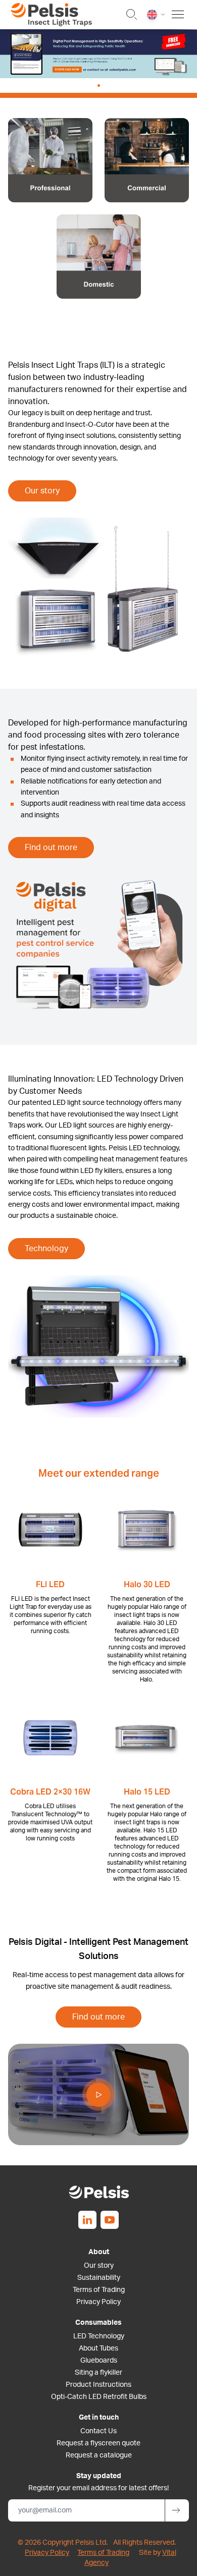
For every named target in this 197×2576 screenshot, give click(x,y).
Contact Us (98, 2431)
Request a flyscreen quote (98, 2443)
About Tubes (98, 2348)
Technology (46, 1249)
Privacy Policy (98, 2302)
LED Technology (99, 2336)
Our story (42, 491)
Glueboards (99, 2361)
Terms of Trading (99, 2290)
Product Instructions (98, 2385)
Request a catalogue (99, 2455)
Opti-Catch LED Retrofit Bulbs (99, 2397)
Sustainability (99, 2278)
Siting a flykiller (98, 2373)
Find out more (51, 848)
